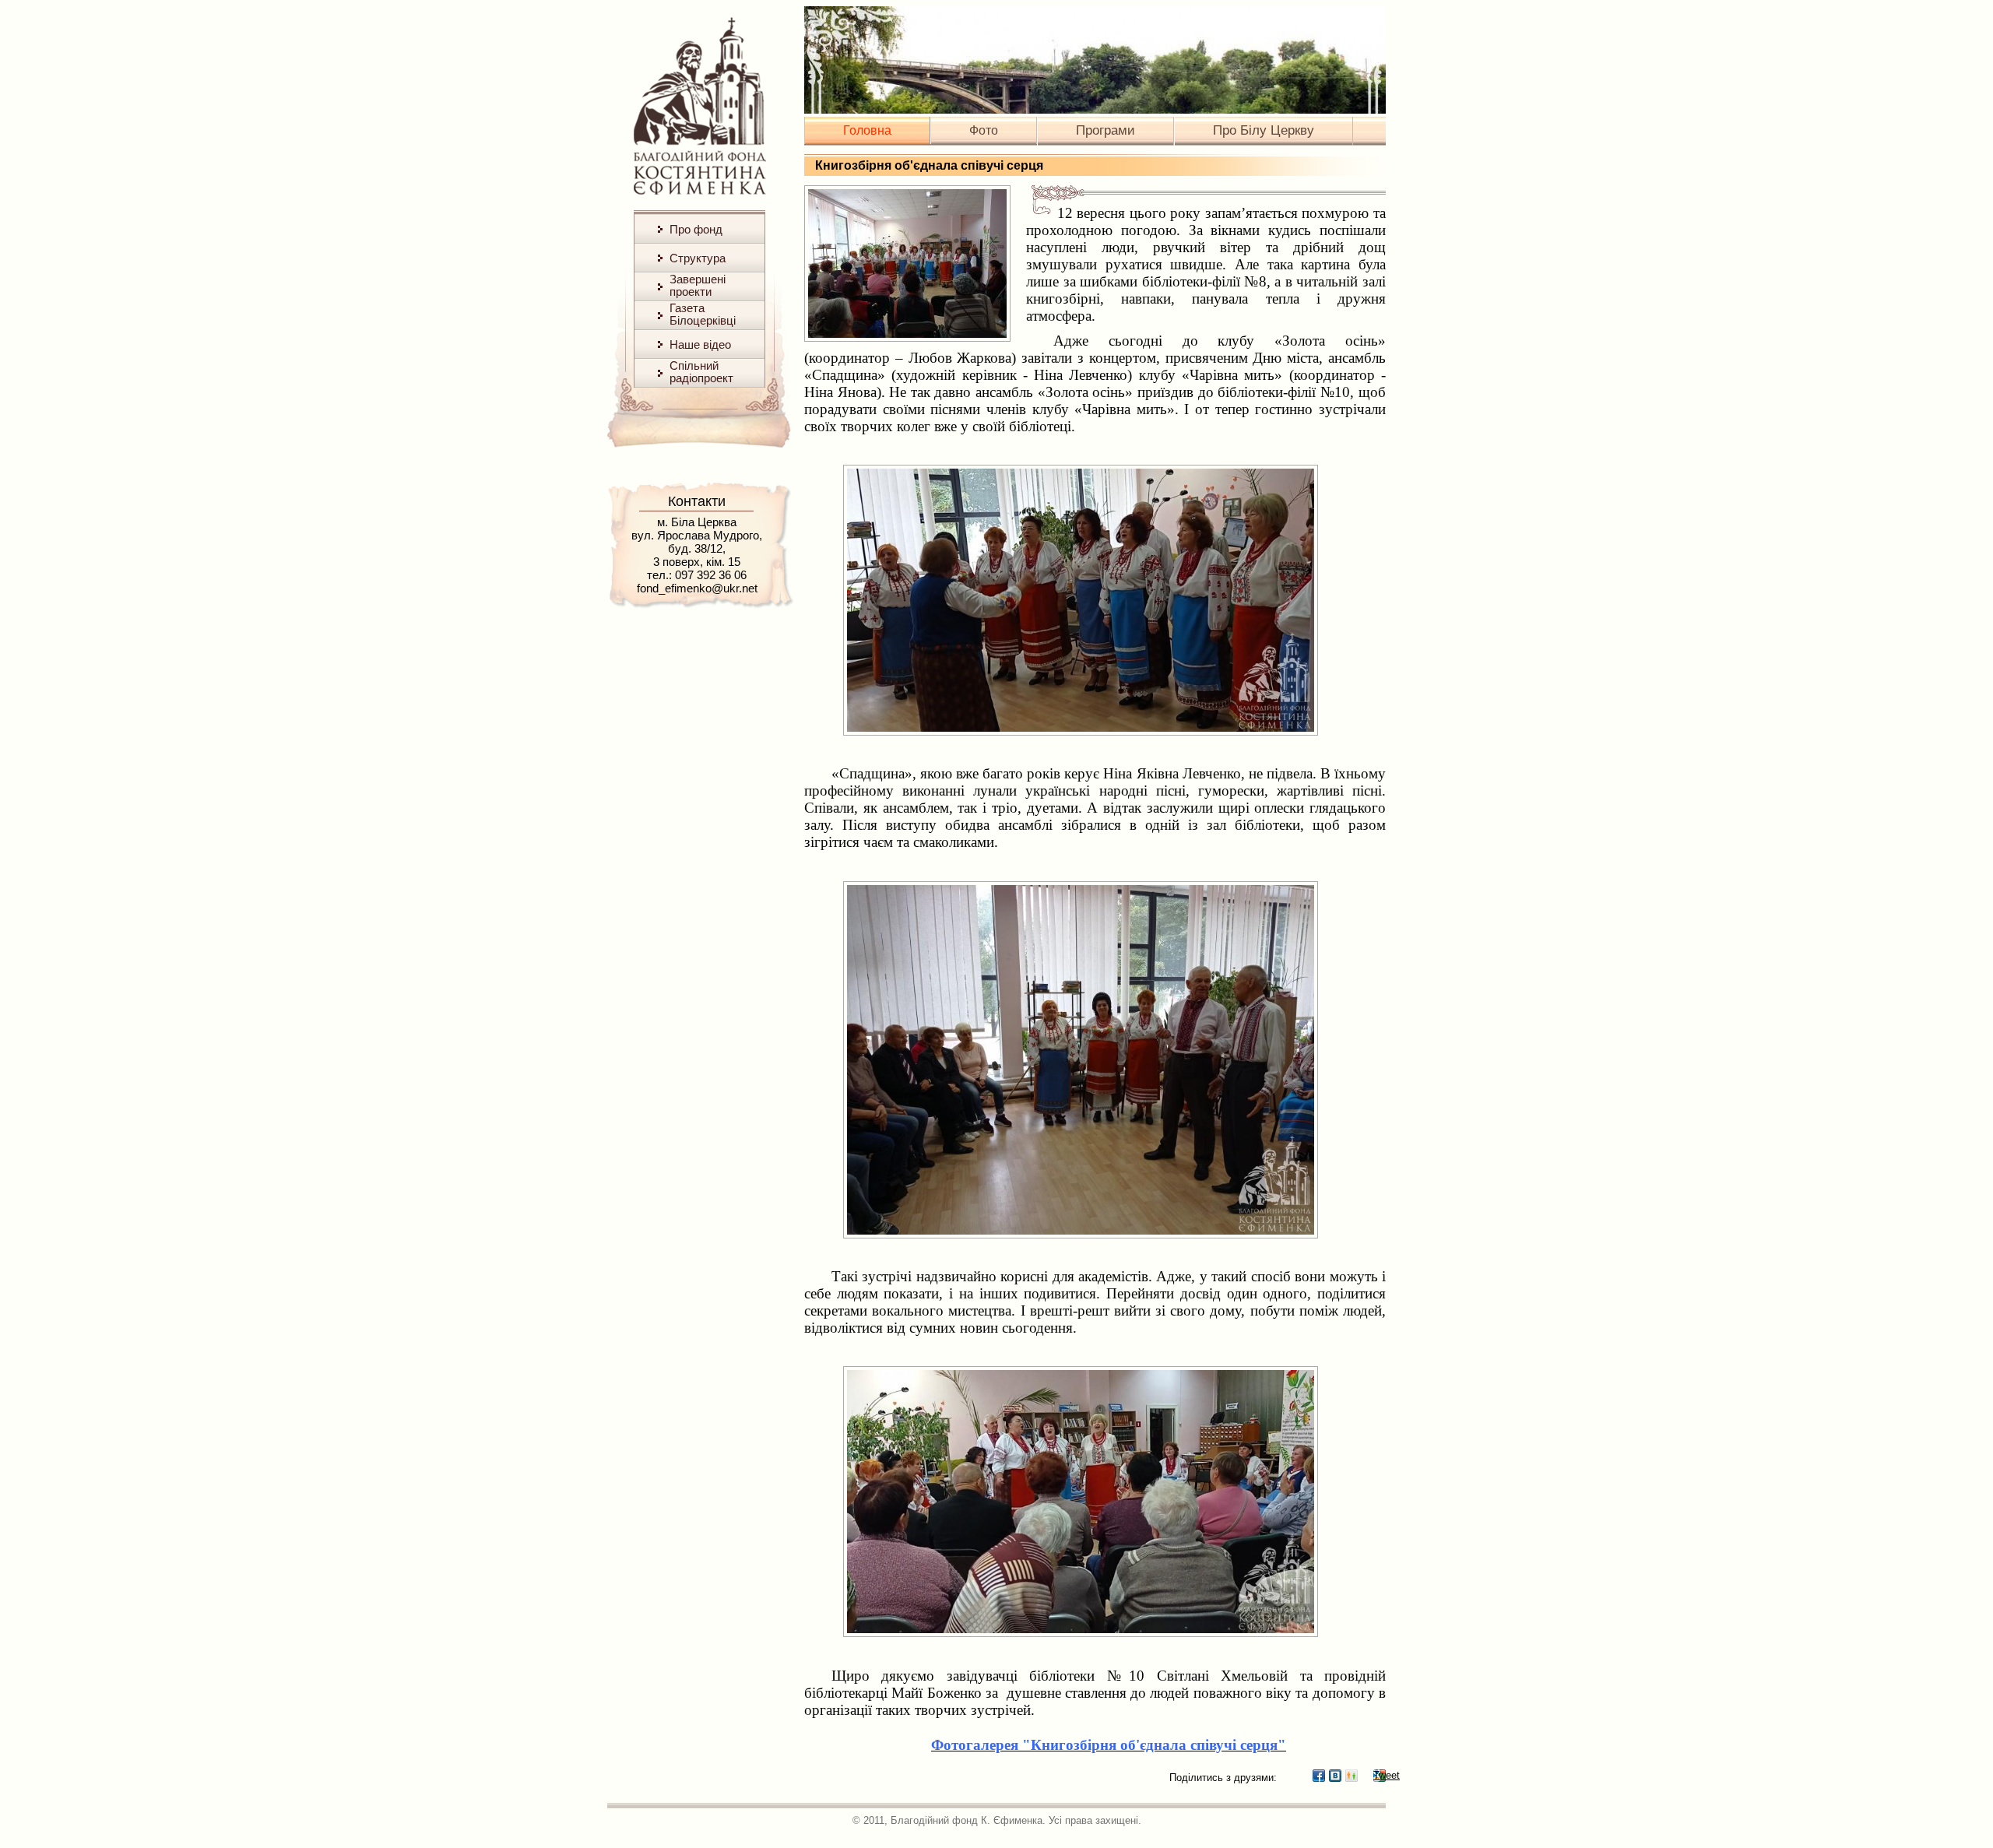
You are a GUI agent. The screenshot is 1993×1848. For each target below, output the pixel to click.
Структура (698, 258)
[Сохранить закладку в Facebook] (1319, 1776)
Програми (1105, 130)
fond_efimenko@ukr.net (697, 588)
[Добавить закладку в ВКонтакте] (1335, 1776)
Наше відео (700, 344)
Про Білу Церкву (1264, 130)
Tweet (1380, 1775)
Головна (867, 130)
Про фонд (696, 229)
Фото (984, 130)
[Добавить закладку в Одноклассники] (1352, 1776)
